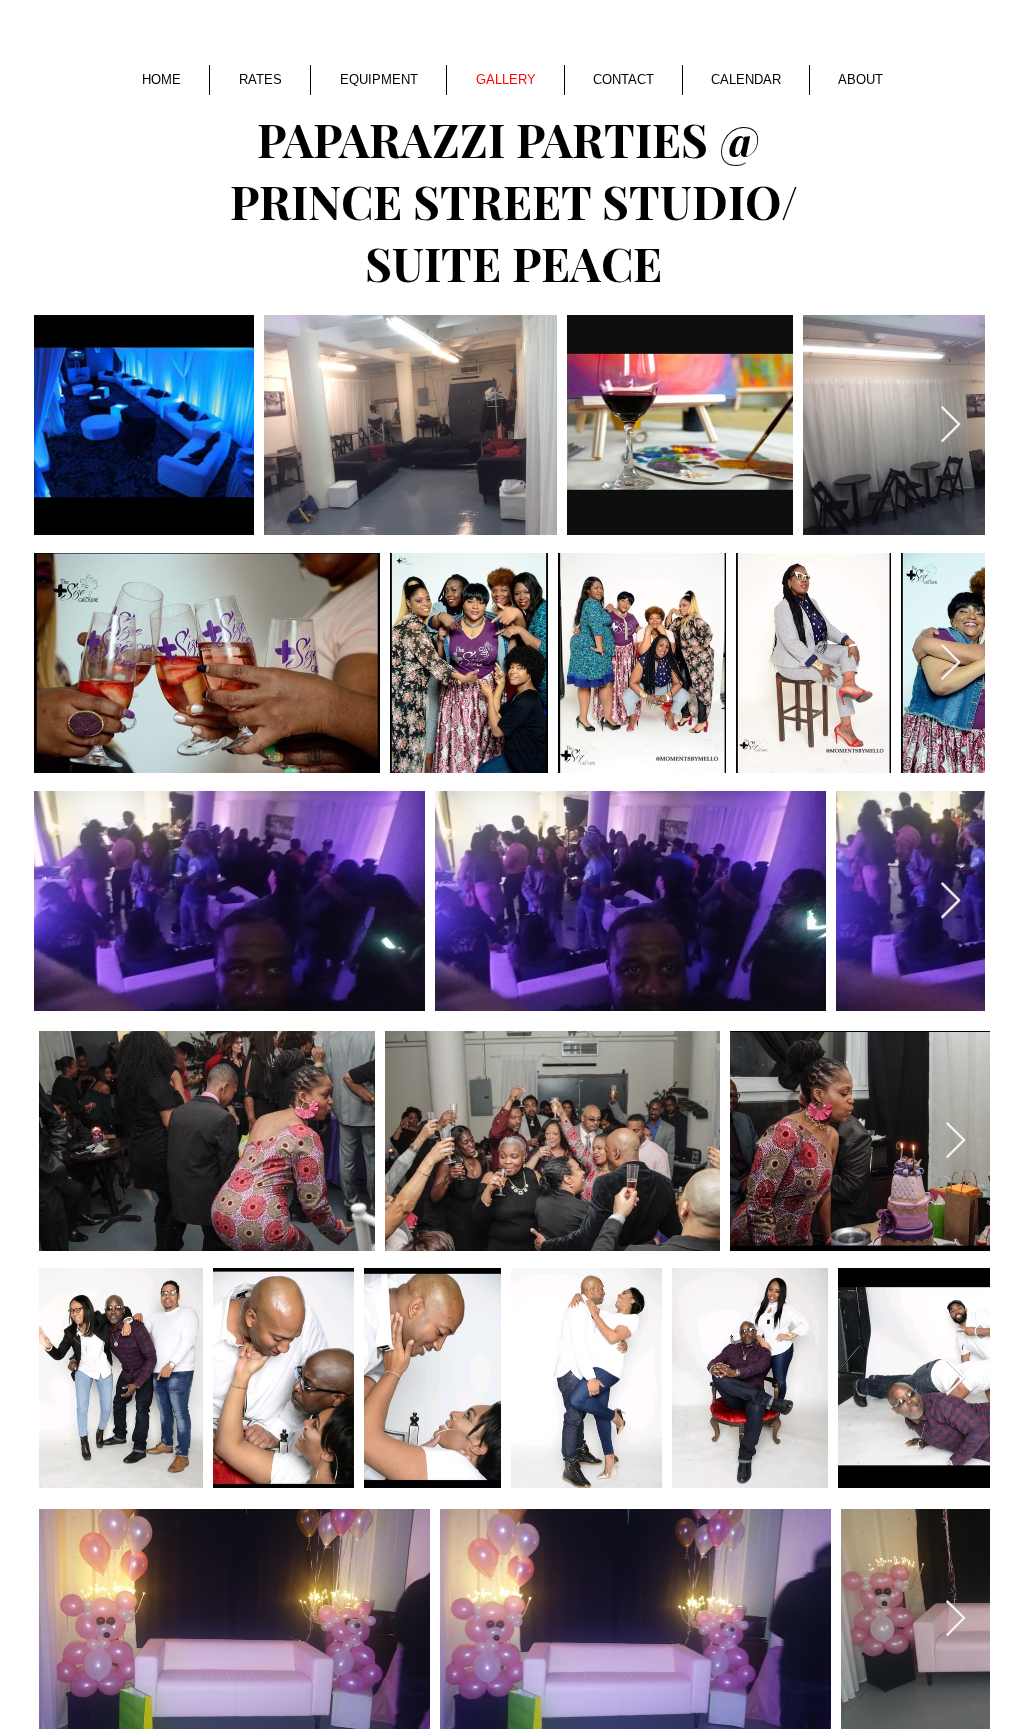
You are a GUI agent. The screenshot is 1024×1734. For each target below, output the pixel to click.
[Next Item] (950, 425)
